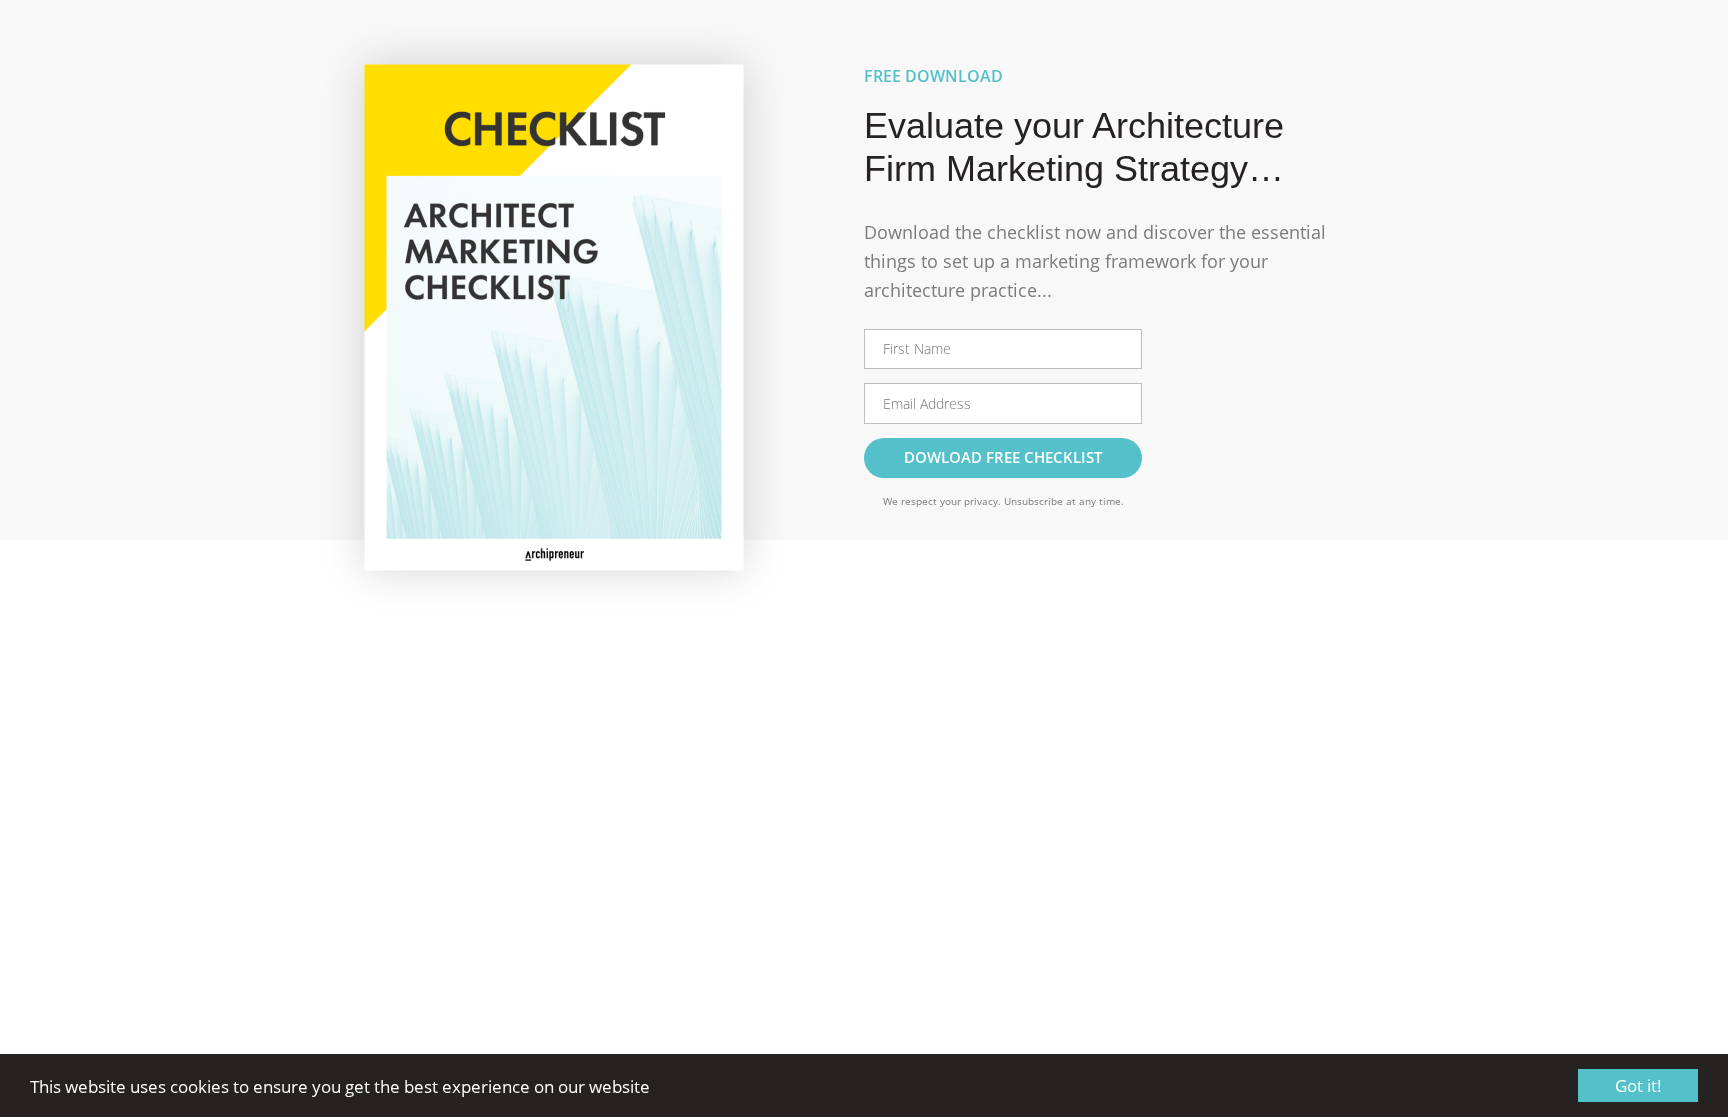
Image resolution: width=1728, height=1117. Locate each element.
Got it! (1638, 1085)
